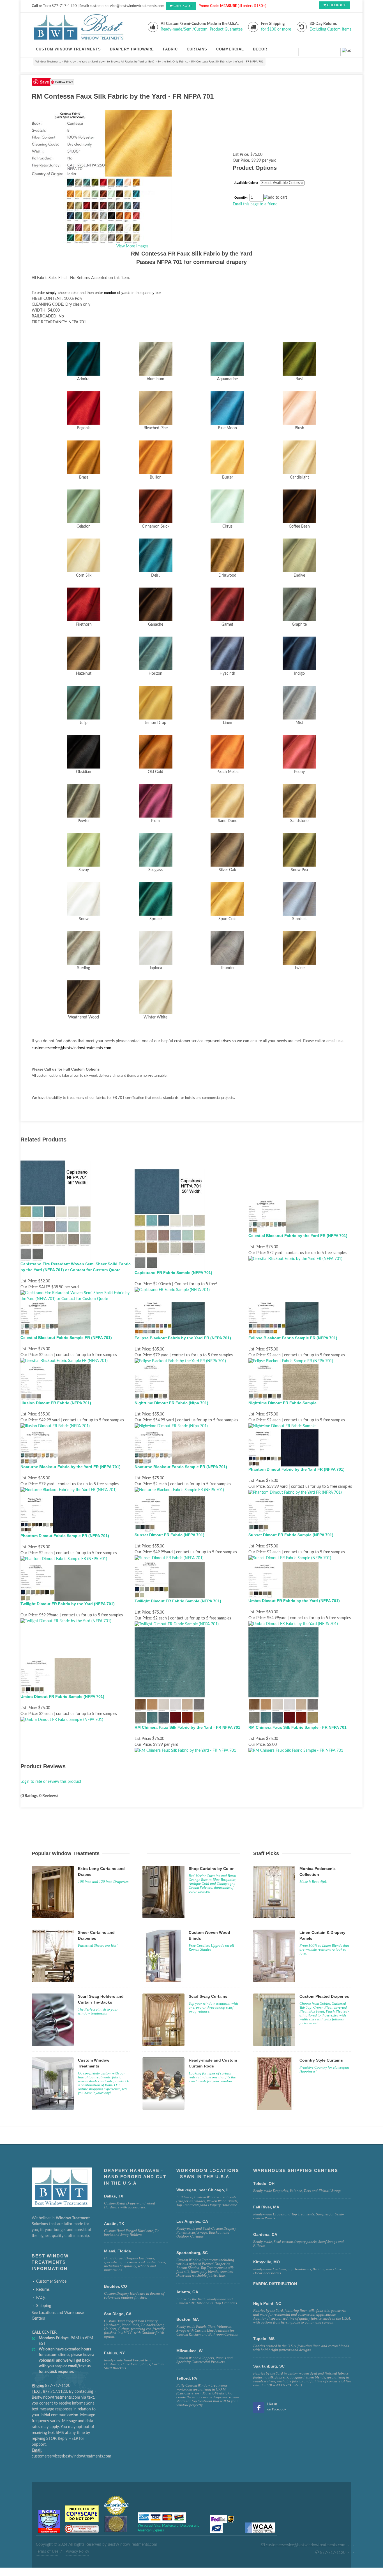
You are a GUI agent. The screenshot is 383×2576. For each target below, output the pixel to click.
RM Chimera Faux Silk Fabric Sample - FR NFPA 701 (297, 1727)
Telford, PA (187, 2378)
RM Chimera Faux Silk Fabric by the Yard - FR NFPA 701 (187, 1727)
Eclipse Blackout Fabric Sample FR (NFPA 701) (293, 1338)
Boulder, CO (116, 2286)
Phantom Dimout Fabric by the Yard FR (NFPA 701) (297, 1469)
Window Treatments (48, 62)
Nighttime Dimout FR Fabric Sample (282, 1403)
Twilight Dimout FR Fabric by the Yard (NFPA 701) (68, 1604)
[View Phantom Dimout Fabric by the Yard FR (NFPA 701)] (295, 1493)
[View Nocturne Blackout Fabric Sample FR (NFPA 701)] (179, 1490)
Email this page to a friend (255, 204)
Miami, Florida (117, 2251)
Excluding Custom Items (330, 29)
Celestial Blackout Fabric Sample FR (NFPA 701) (66, 1338)
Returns (43, 2290)
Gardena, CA (265, 2234)
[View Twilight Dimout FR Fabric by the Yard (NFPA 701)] (66, 1621)
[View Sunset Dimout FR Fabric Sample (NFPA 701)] (290, 1558)
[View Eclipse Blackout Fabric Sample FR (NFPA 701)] (291, 1361)
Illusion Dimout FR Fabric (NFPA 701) (56, 1403)
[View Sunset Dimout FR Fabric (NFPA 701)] (169, 1558)
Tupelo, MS (264, 2339)
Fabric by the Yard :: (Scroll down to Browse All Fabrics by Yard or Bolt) (109, 62)
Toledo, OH (264, 2183)
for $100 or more (276, 29)
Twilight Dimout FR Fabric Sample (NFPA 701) (178, 1601)
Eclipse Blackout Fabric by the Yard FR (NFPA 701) (183, 1338)
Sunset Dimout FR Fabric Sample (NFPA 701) (291, 1535)
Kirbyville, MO (267, 2262)
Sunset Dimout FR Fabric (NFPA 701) (169, 1535)
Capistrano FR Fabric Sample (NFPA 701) (173, 1273)
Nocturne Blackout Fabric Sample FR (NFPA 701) (181, 1467)
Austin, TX (114, 2224)
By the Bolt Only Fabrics (173, 62)
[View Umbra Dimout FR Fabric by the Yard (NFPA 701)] (293, 1624)
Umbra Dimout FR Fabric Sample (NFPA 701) (62, 1697)
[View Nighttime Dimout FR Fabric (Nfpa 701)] (171, 1426)
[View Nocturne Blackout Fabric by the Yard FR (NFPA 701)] (69, 1490)
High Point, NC (267, 2303)
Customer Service (51, 2282)
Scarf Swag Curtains (208, 1996)
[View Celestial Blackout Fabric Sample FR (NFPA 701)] (64, 1361)
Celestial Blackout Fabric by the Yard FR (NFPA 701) (298, 1236)
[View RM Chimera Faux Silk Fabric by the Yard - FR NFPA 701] (185, 1751)
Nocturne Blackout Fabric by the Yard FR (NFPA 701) (71, 1467)
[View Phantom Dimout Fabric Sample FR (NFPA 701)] (64, 1559)
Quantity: (241, 198)
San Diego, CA (118, 2314)
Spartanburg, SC (269, 2366)
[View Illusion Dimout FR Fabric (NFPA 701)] (55, 1426)
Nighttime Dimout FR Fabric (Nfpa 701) (171, 1403)
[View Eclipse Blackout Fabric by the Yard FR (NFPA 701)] (180, 1361)
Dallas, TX (114, 2196)
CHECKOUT (183, 6)
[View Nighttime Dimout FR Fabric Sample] (282, 1426)
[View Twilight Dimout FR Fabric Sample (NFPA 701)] (177, 1624)
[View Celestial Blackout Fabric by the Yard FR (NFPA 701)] (295, 1259)
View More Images (132, 246)
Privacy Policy (77, 2552)
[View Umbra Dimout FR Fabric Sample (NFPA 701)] (62, 1720)
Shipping (44, 2306)
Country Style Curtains (321, 2060)
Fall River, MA (266, 2207)
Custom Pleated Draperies (324, 1996)
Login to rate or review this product (51, 1782)
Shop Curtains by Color (211, 1869)
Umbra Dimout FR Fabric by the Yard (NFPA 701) (294, 1601)
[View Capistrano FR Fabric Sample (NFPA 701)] (172, 1290)
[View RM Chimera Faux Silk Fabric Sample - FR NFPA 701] (296, 1751)
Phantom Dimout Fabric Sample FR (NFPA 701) (65, 1536)
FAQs (41, 2298)
